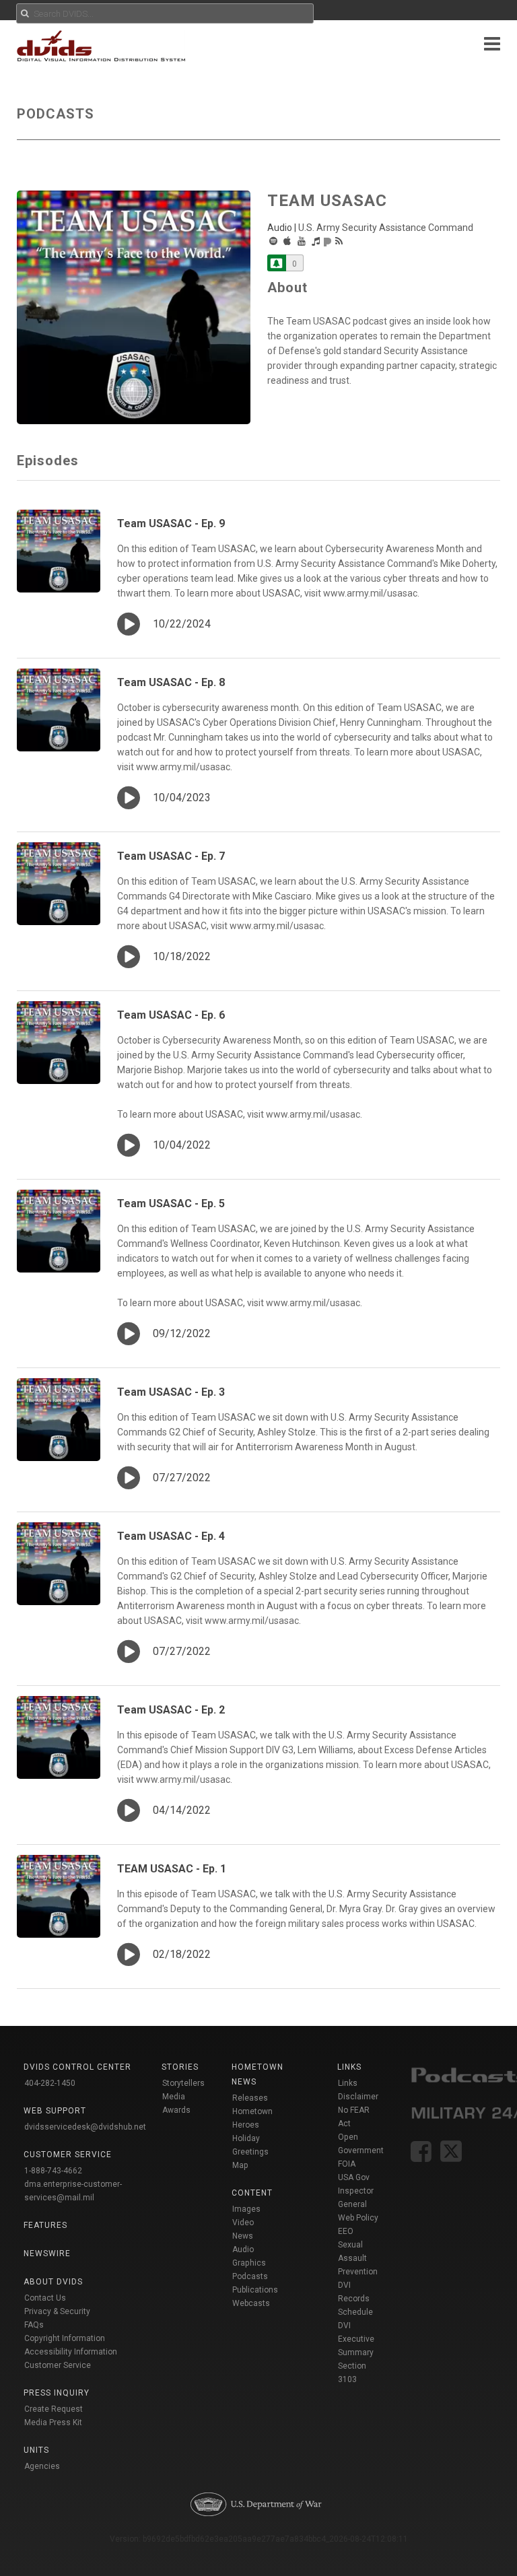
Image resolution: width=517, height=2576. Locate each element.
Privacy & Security (57, 2311)
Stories (180, 2067)
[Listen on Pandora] (328, 241)
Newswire (47, 2253)
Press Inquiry (57, 2393)
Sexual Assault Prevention (358, 2258)
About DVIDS (53, 2282)
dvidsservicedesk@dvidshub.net (85, 2127)
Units (36, 2450)
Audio (243, 2249)
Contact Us (45, 2298)
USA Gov (354, 2177)
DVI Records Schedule (355, 2299)
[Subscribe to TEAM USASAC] (277, 263)
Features (45, 2225)
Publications (255, 2290)
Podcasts (250, 2276)
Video (243, 2223)
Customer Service (58, 2365)
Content (252, 2193)
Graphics (249, 2263)
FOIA (347, 2164)
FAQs (34, 2325)
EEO (346, 2231)
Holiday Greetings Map (250, 2152)
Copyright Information (65, 2338)
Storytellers (183, 2083)
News (243, 2236)
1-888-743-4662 (53, 2171)
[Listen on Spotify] (273, 241)
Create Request (54, 2409)
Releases (250, 2098)
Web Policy (358, 2218)
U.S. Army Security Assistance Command (386, 228)
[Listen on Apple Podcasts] (287, 241)
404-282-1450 (50, 2083)
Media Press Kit (53, 2422)
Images (246, 2209)
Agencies (42, 2466)
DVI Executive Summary (356, 2339)
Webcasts (251, 2303)
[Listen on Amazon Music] (316, 241)
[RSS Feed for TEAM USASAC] (339, 241)
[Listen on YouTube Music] (302, 241)
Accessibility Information (71, 2352)
